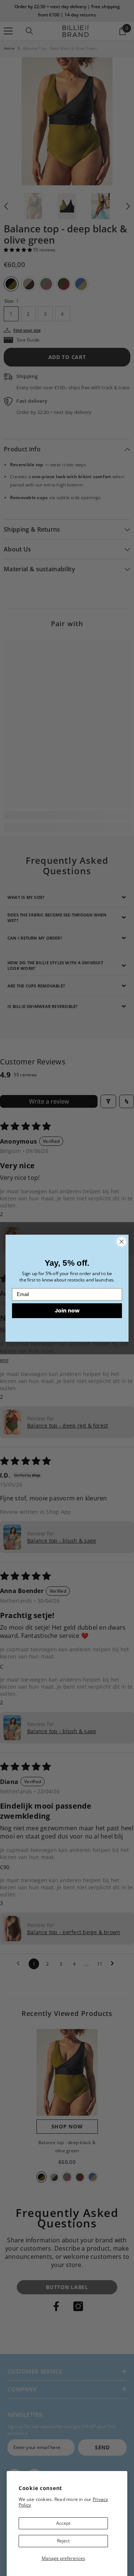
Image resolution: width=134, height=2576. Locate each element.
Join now (67, 1310)
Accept (63, 2523)
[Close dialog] (122, 1241)
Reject (63, 2541)
